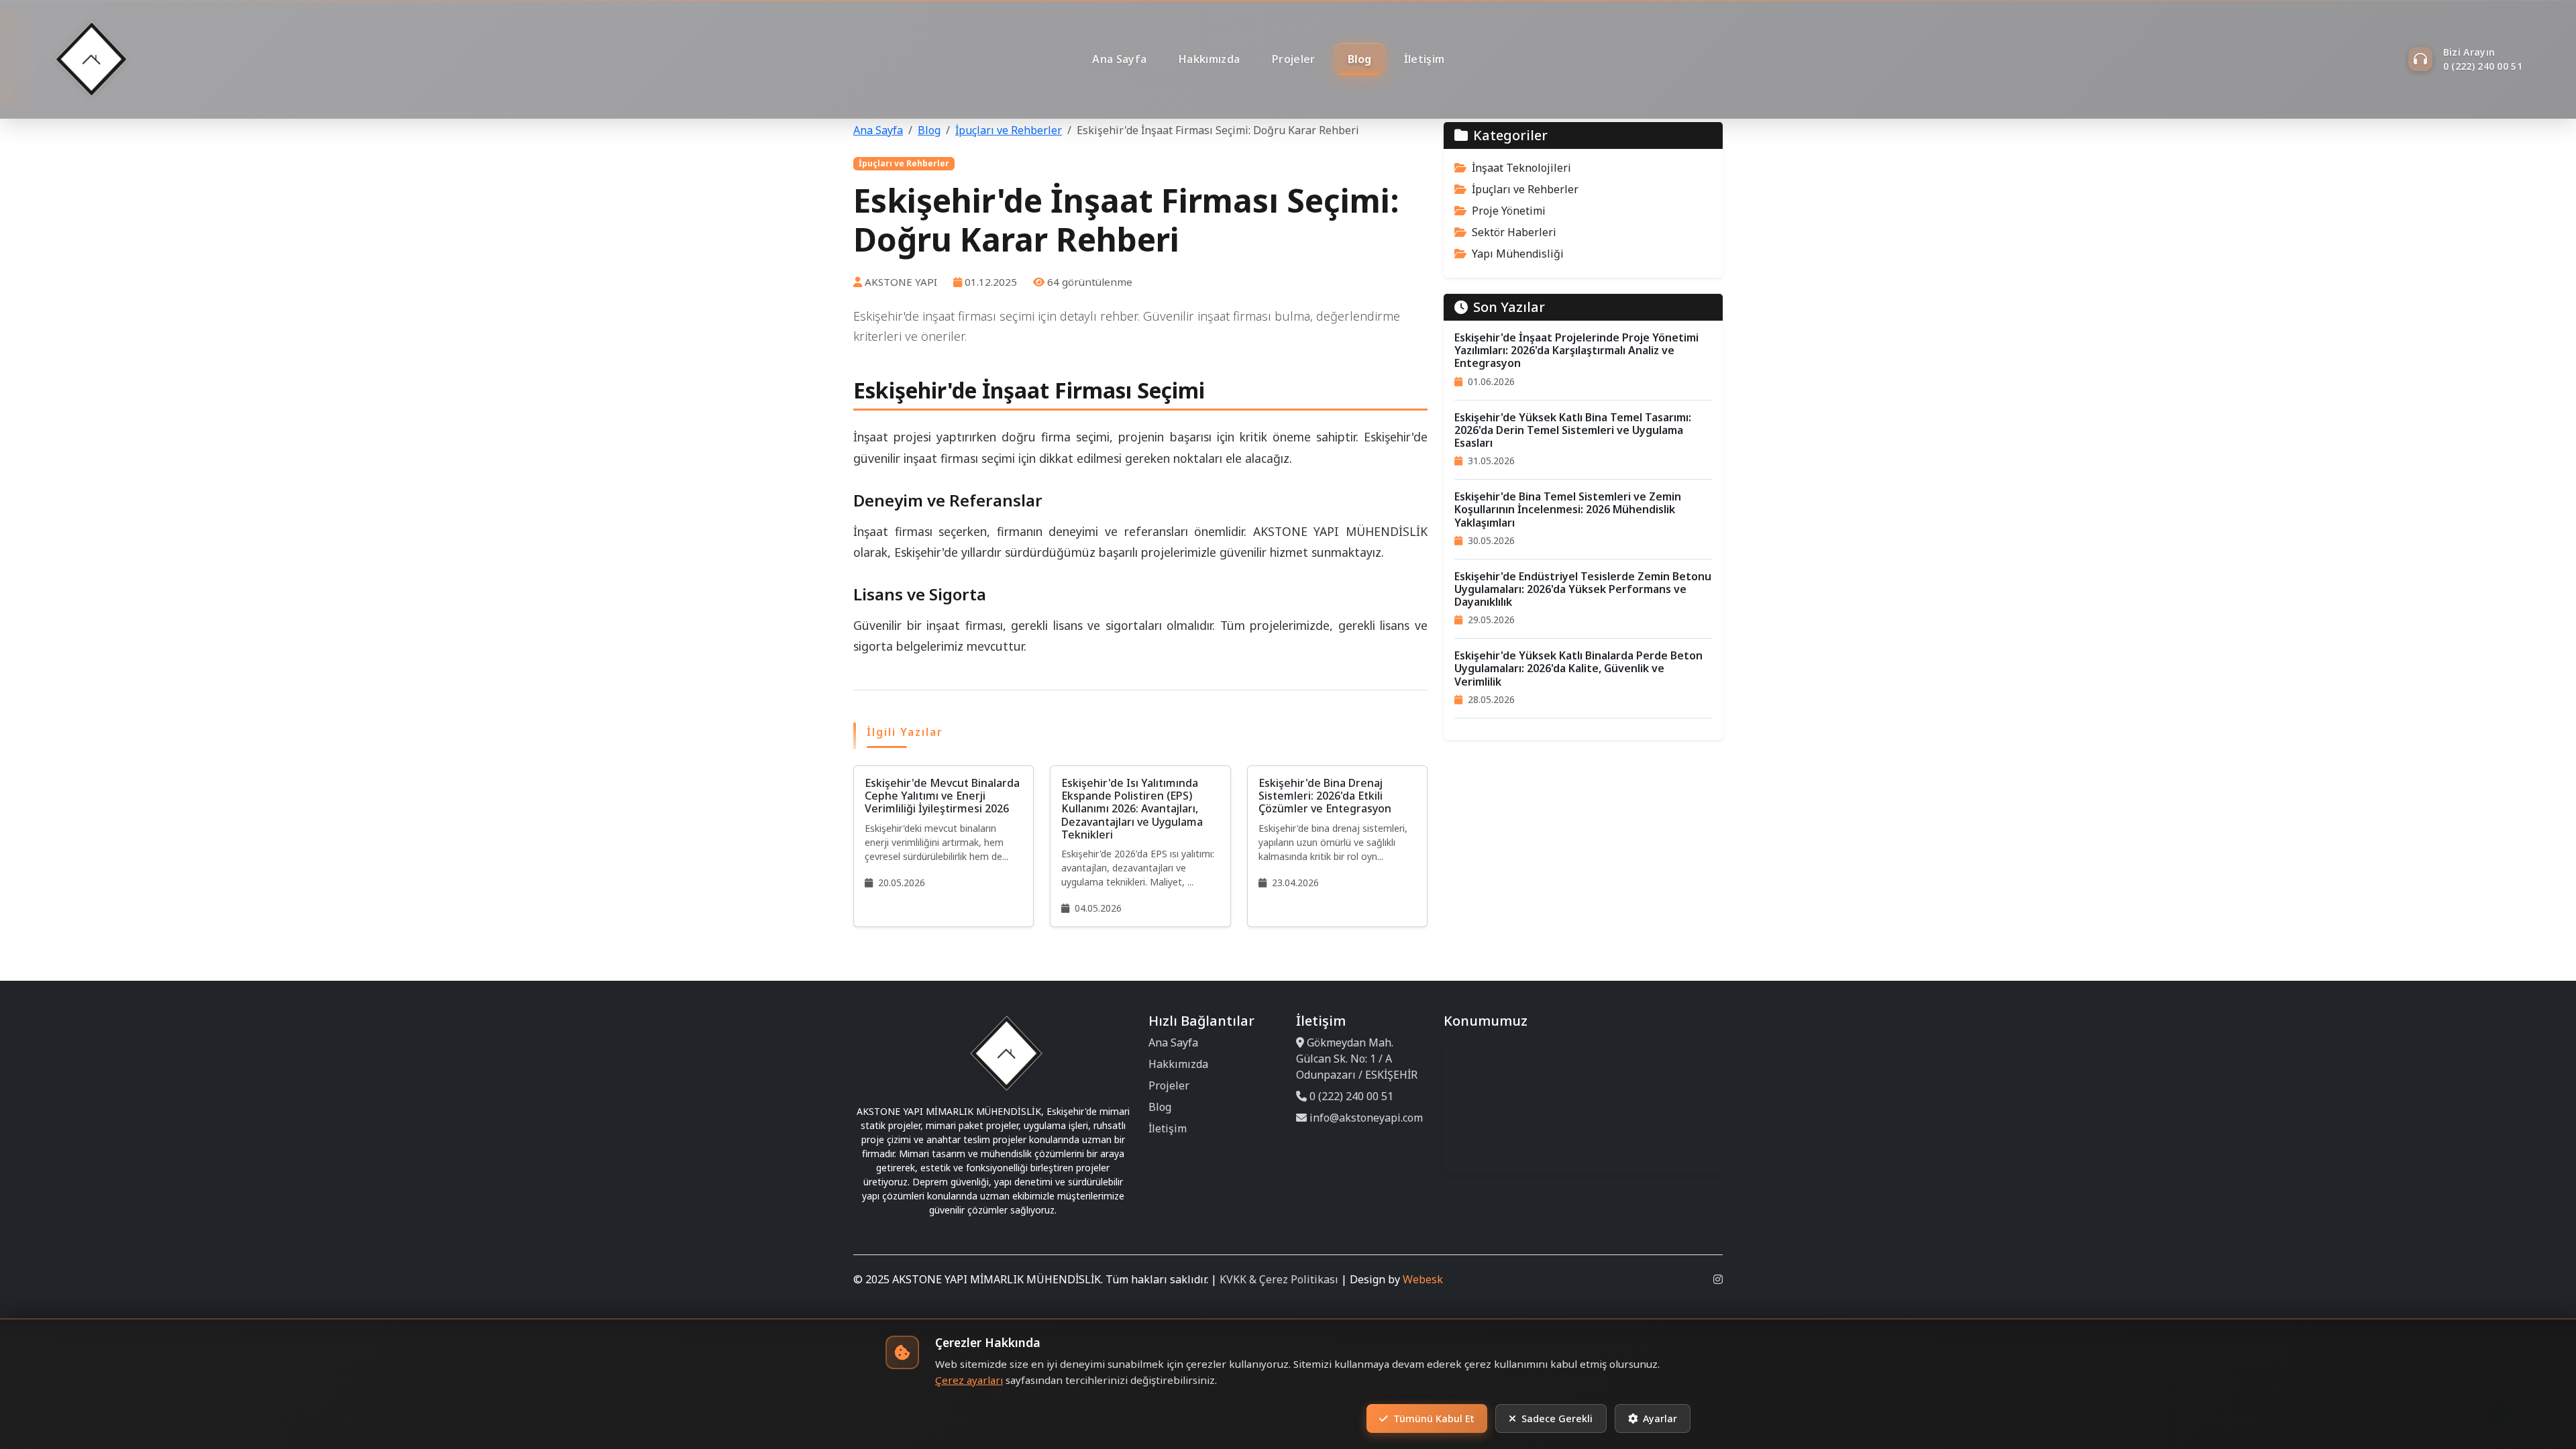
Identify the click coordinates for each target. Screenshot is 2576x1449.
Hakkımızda (1209, 59)
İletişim (1424, 59)
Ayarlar (1660, 1418)
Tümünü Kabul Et (1434, 1418)
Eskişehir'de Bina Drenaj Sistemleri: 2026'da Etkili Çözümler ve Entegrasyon (1325, 796)
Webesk (1423, 1279)
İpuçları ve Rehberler (1009, 130)
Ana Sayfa (1119, 59)
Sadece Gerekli (1557, 1418)
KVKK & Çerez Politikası (1279, 1279)
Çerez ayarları (969, 1380)
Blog (1360, 59)
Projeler (1293, 59)
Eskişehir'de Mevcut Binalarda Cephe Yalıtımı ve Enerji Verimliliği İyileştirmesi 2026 (942, 796)
